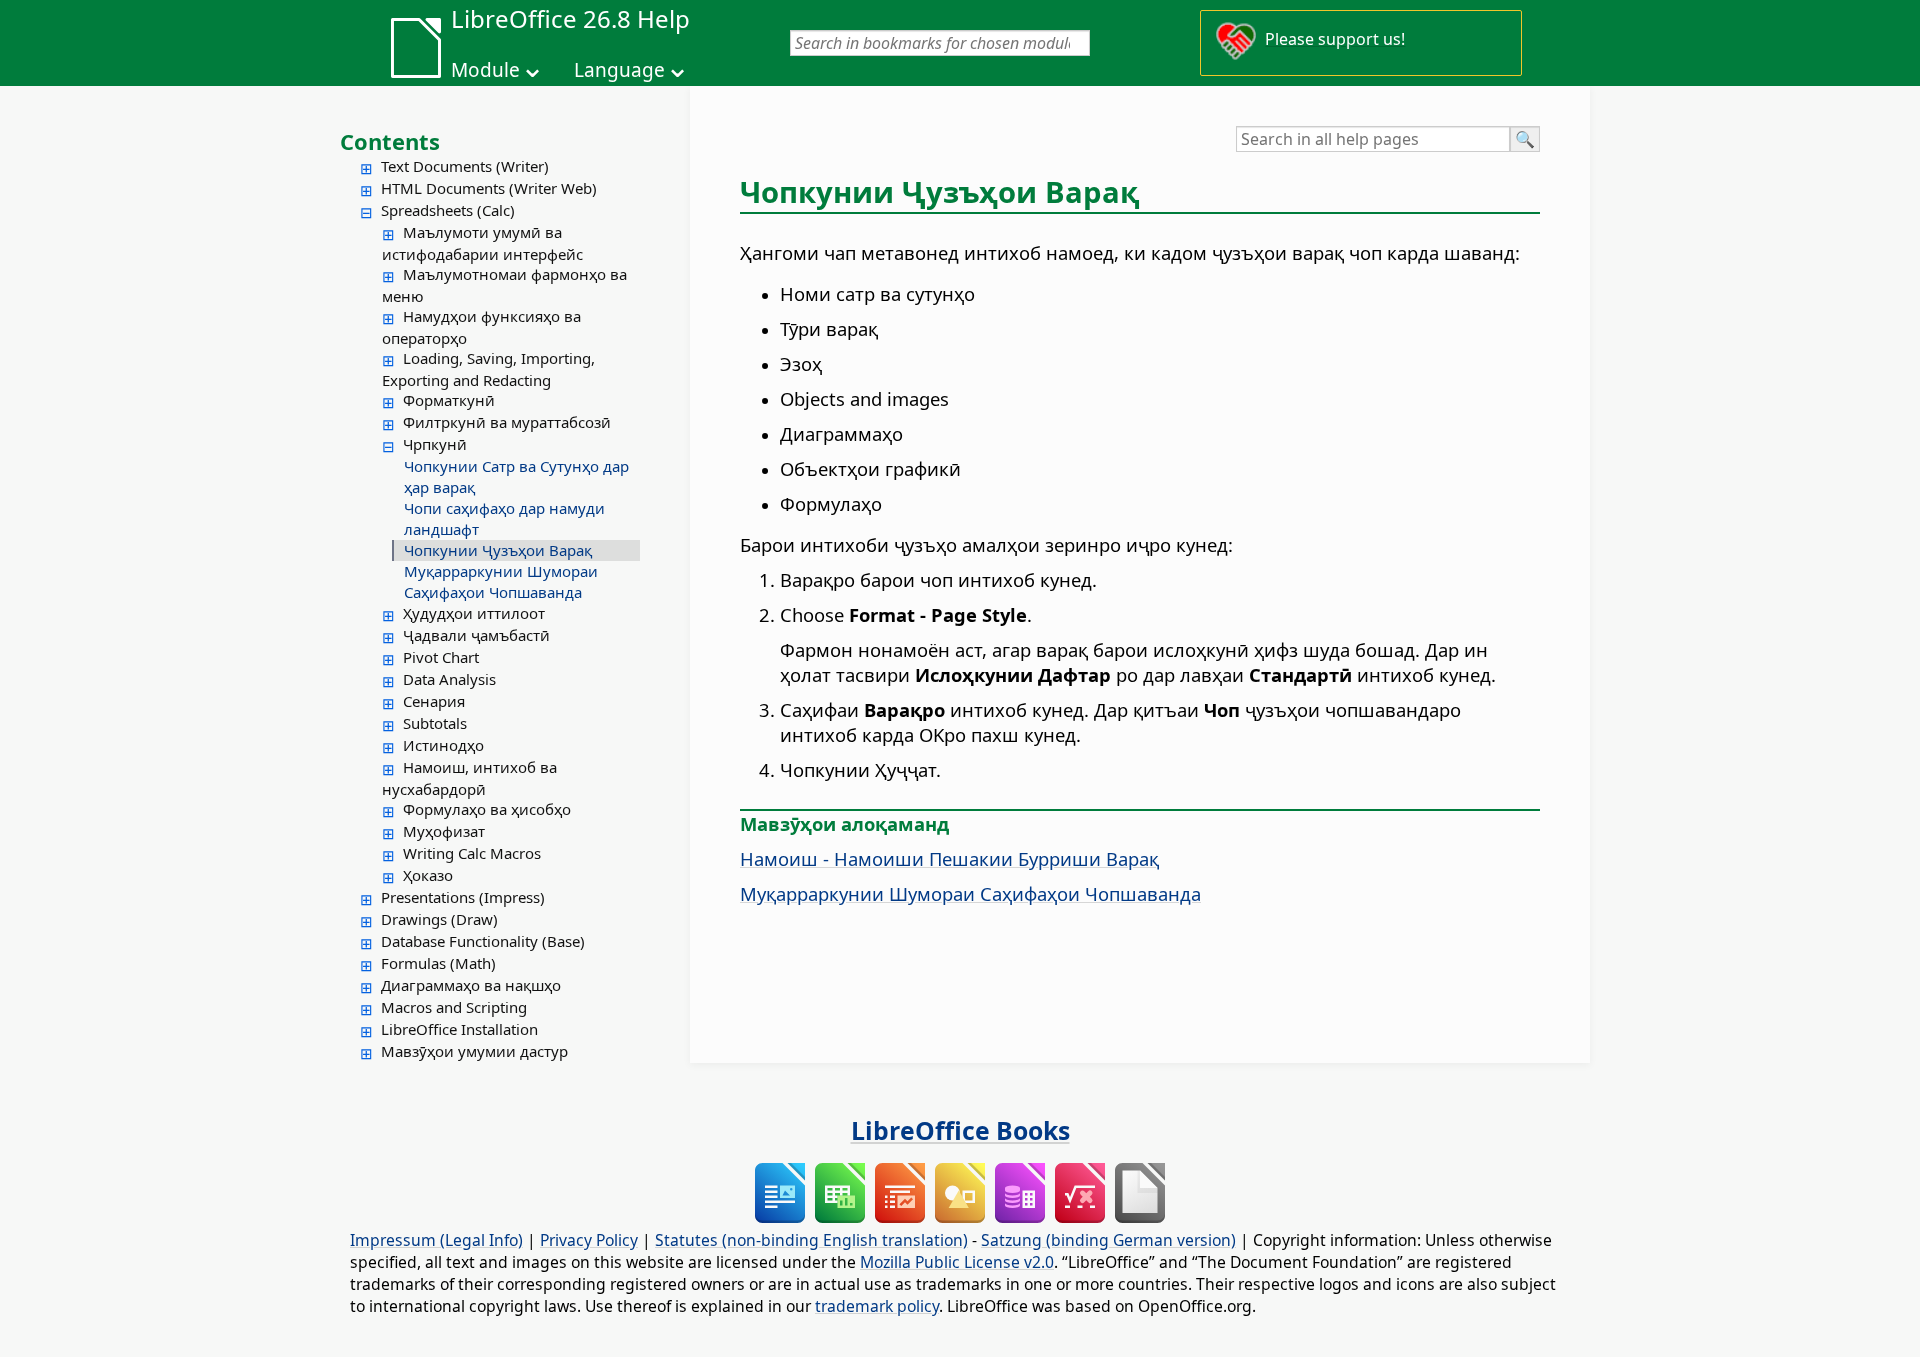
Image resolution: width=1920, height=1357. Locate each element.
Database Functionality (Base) (483, 941)
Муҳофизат (444, 831)
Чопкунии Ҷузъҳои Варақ (498, 550)
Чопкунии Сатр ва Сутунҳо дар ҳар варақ (516, 476)
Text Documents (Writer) (465, 166)
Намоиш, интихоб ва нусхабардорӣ (469, 778)
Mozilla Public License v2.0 (957, 1262)
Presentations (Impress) (463, 897)
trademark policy (877, 1306)
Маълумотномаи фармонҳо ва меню (504, 285)
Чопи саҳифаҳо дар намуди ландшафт (504, 518)
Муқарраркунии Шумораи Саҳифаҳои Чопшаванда (501, 581)
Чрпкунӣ (435, 444)
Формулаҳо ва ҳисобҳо (487, 809)
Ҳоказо (428, 875)
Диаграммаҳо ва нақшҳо (471, 985)
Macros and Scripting (454, 1007)
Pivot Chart (441, 657)
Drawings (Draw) (439, 919)
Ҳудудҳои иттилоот (474, 613)
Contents (390, 141)
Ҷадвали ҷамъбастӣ (476, 635)
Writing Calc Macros (472, 853)
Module (485, 70)
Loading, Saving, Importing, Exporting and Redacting (488, 369)
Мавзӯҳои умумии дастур (474, 1051)
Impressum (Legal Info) (436, 1240)
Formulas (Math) (438, 963)
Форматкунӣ (449, 400)
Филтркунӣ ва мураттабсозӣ (507, 422)
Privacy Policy (589, 1240)
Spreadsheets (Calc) (448, 210)
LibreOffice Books (960, 1130)
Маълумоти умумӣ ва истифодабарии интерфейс (482, 243)
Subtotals (435, 723)
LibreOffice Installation (459, 1029)
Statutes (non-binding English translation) (811, 1240)
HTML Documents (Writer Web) (489, 188)
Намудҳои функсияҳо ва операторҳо (481, 327)
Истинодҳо (443, 745)
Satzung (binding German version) (1108, 1240)
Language (619, 70)
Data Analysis (449, 679)
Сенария (434, 701)
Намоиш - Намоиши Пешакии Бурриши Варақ (949, 858)
